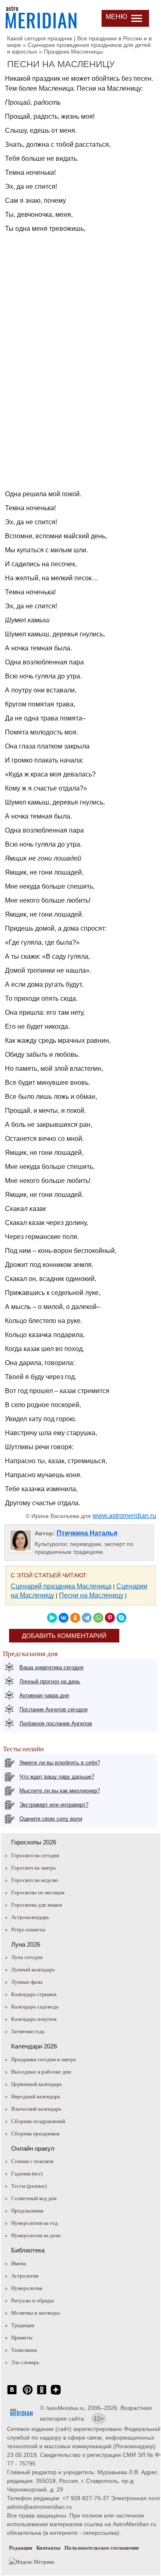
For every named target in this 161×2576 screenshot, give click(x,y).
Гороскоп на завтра (33, 1868)
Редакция (21, 2548)
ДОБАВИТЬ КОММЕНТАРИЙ (64, 1636)
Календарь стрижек (34, 1994)
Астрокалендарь (30, 1917)
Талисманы (24, 2350)
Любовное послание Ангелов (56, 1723)
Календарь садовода (35, 2007)
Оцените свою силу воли (51, 1819)
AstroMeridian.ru (65, 2408)
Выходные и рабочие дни (41, 2072)
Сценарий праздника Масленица (61, 1586)
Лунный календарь (33, 1970)
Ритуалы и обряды (33, 2300)
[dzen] (56, 2394)
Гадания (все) (27, 2174)
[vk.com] (12, 2394)
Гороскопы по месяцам (38, 1892)
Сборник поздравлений (38, 2121)
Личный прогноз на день (50, 1681)
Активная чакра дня (44, 1695)
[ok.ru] (42, 2394)
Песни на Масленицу (91, 1595)
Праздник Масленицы (73, 52)
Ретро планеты (28, 1930)
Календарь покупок (34, 2019)
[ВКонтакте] (64, 1618)
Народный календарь (36, 2096)
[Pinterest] (110, 1618)
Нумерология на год (34, 2223)
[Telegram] (87, 1618)
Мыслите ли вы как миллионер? (60, 1791)
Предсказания (27, 2211)
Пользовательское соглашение (102, 2548)
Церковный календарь (37, 2084)
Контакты (48, 2548)
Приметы (22, 2338)
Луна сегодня (27, 1957)
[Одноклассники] (75, 1618)
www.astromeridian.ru (124, 1516)
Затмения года (28, 2031)
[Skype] (121, 1618)
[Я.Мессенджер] (52, 1618)
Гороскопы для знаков (37, 1905)
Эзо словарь (25, 2362)
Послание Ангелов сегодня (53, 1709)
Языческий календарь (36, 2109)
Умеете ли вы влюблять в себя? (60, 1763)
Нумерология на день (36, 2235)
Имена (19, 2263)
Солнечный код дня (34, 2198)
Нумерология (27, 2288)
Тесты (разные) (29, 2186)
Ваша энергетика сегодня (51, 1667)
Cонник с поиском (32, 2161)
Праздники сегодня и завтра (44, 2059)
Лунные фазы (27, 1982)
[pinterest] (28, 2394)
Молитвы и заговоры (36, 2313)
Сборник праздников (35, 2134)
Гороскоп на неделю (35, 1880)
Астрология (25, 2276)
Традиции (23, 2325)
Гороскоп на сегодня (35, 1855)
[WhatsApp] (98, 1618)
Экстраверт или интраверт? (54, 1805)
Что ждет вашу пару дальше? (57, 1777)
